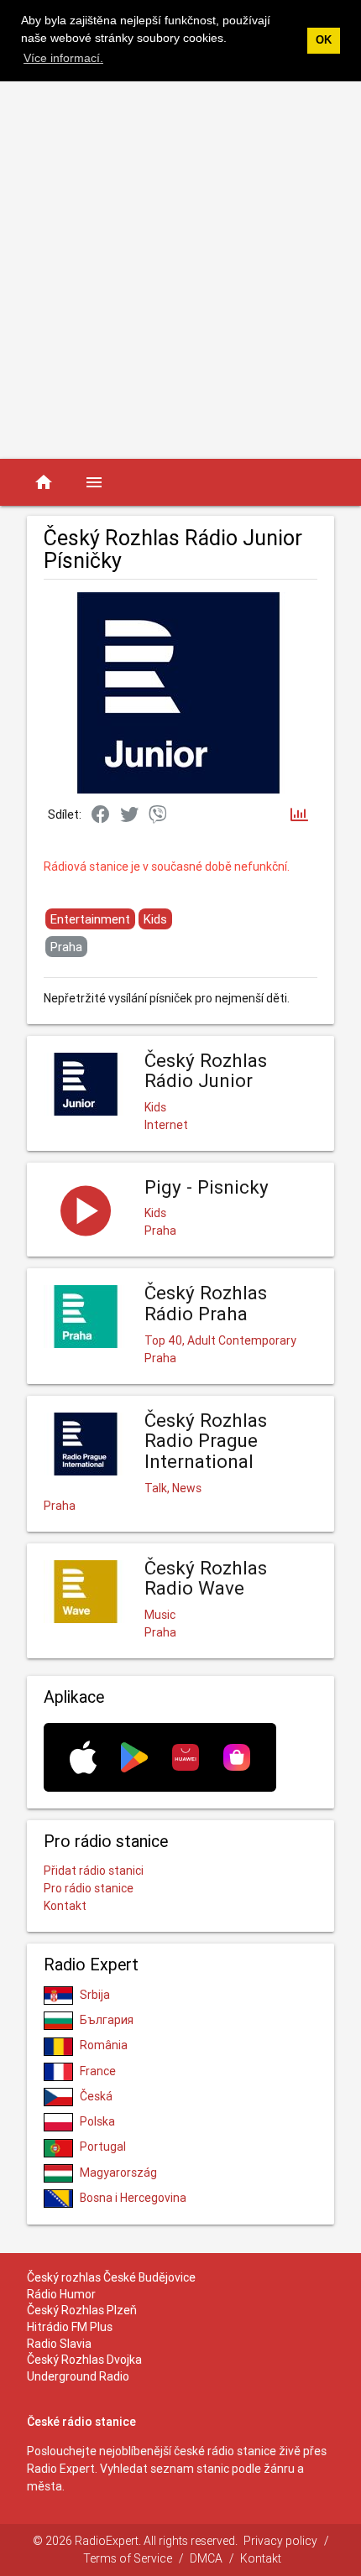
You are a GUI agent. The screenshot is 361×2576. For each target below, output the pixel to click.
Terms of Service (128, 2558)
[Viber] (158, 815)
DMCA (206, 2558)
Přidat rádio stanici (94, 1871)
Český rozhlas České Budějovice (111, 2277)
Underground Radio (78, 2376)
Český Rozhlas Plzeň (82, 2310)
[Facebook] (101, 815)
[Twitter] (129, 815)
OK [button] (324, 40)
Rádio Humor (61, 2294)
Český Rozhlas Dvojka (84, 2360)
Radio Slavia (59, 2344)
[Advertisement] (180, 270)
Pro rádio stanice (89, 1888)
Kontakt (65, 1906)
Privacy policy (280, 2541)
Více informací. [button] (63, 58)
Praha (66, 947)
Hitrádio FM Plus (70, 2327)
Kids (155, 919)
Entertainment (90, 919)
